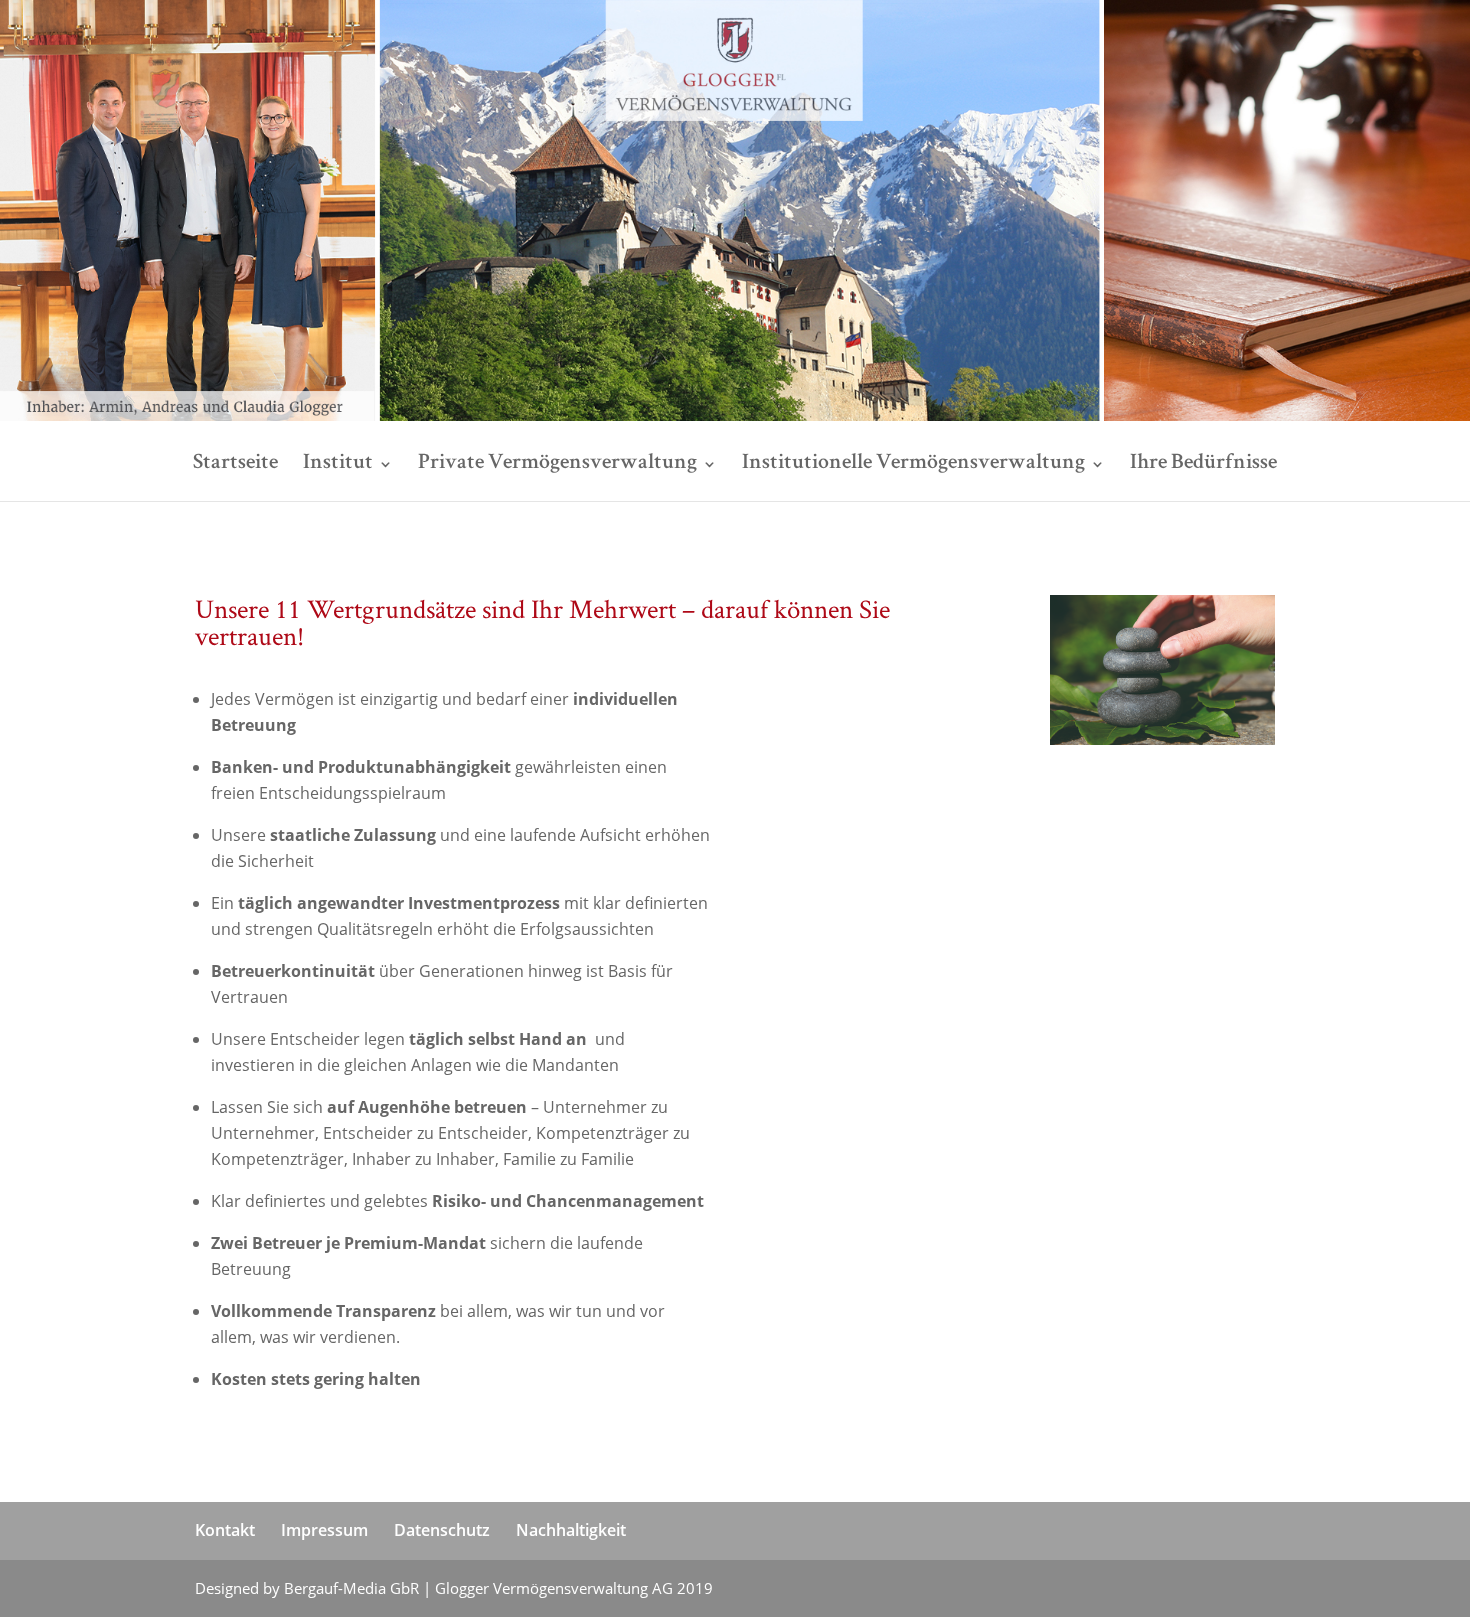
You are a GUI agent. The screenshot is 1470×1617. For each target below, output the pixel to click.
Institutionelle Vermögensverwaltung (913, 466)
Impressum (324, 1530)
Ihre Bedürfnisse (1203, 466)
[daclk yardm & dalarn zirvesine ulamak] (756, 748)
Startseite (235, 466)
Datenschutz (442, 1530)
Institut (338, 466)
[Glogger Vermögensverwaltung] (735, 415)
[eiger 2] (756, 699)
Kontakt (225, 1530)
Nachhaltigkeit (571, 1530)
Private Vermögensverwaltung (557, 466)
